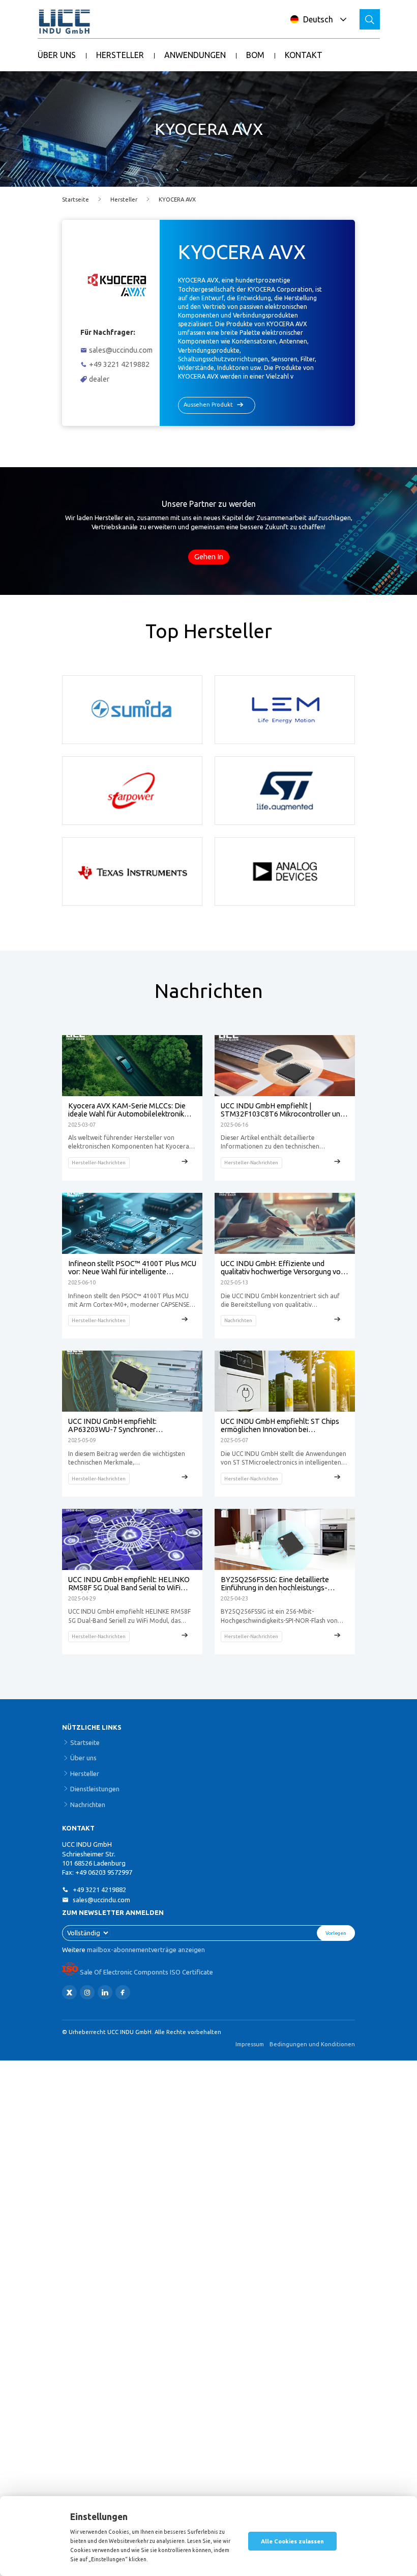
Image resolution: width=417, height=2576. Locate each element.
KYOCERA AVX (177, 199)
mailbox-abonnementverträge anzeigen (146, 1950)
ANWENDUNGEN (195, 55)
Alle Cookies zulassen (292, 2541)
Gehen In (209, 557)
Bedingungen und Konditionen (312, 2044)
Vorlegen (336, 1933)
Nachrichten (88, 1805)
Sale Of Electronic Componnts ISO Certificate (146, 1972)
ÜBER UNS (57, 55)
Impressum (250, 2044)
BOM (255, 55)
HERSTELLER (120, 55)
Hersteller (124, 199)
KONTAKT (304, 55)
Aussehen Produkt (208, 405)
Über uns (83, 1758)
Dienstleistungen (95, 1789)
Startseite (76, 199)
